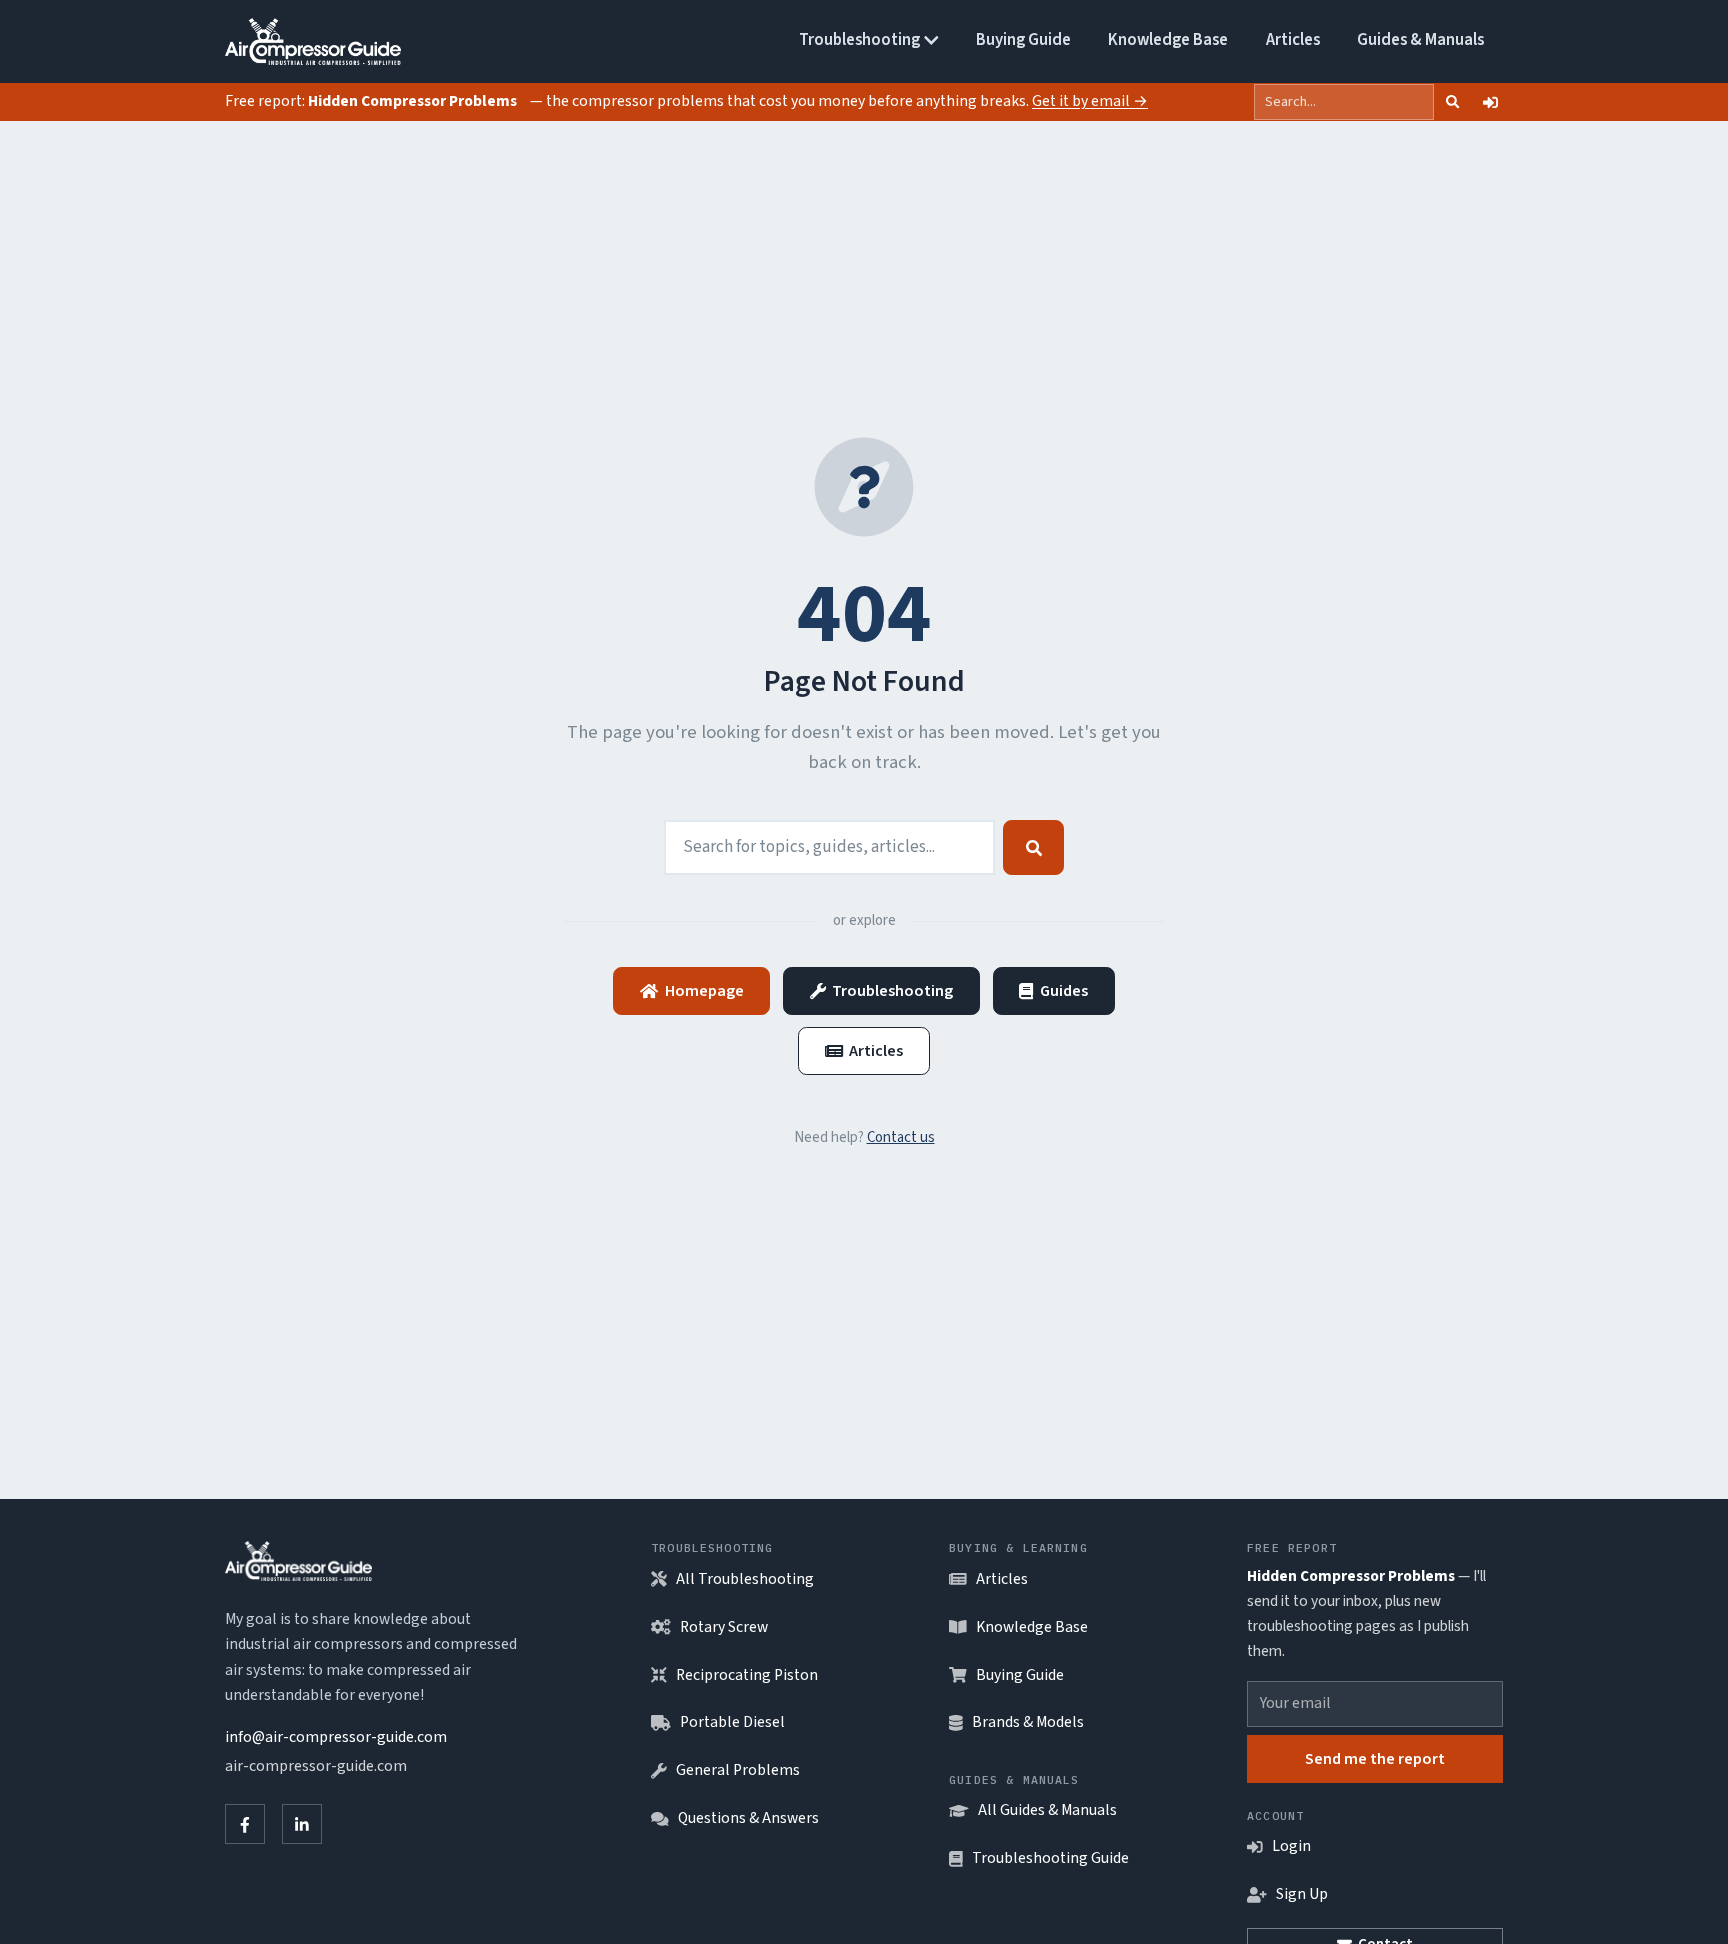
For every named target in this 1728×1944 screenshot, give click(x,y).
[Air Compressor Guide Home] (313, 42)
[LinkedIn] (302, 1824)
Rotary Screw (724, 1627)
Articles (1293, 40)
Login (1291, 1846)
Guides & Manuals (1420, 40)
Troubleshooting (859, 40)
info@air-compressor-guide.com (336, 1737)
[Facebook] (245, 1824)
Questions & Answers (748, 1818)
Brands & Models (1028, 1722)
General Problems (738, 1770)
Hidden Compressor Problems (412, 101)
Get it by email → (1090, 101)
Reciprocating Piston (747, 1675)
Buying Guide (1023, 40)
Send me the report (1375, 1758)
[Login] (1490, 102)
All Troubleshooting (745, 1579)
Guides (1064, 990)
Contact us (901, 1137)
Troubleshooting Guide (1050, 1858)
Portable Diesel (732, 1722)
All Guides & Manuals (1047, 1810)
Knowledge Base (1168, 40)
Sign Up (1302, 1894)
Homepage (704, 990)
